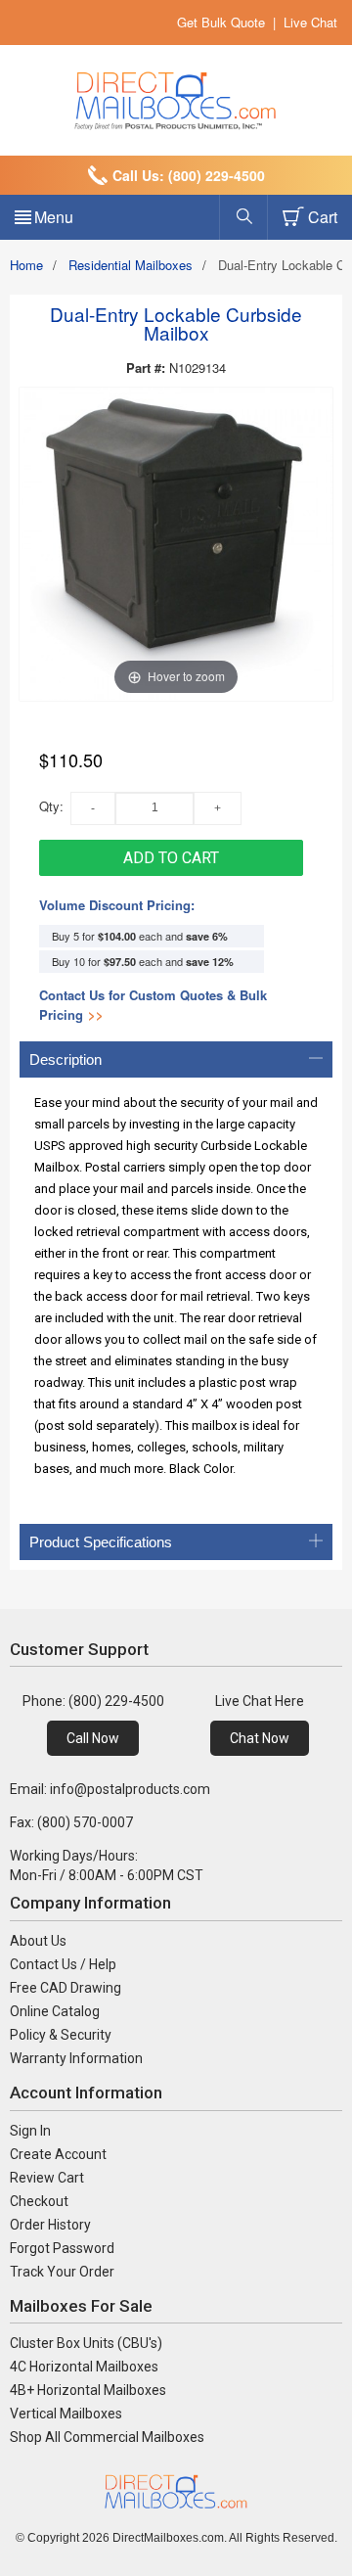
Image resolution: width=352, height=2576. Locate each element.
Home (26, 265)
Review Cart (47, 2178)
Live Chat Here (260, 1701)
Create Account (58, 2154)
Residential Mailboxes (131, 265)
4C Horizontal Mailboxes (84, 2367)
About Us (38, 1941)
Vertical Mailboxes (66, 2414)
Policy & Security (61, 2035)
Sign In (30, 2131)
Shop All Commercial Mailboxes (107, 2437)
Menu (54, 217)
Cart (323, 217)
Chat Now (260, 1738)
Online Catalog (55, 2011)
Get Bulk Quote (221, 22)
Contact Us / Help (63, 1964)
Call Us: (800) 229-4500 (189, 175)
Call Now (93, 1738)
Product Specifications (101, 1542)
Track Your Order (62, 2272)
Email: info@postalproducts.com (110, 1789)
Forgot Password (62, 2248)
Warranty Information (76, 2058)
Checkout (39, 2201)
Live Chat (310, 22)
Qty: (51, 806)
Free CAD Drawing (66, 1988)
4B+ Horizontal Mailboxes (88, 2390)
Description (66, 1059)
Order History (50, 2225)
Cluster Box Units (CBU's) (86, 2343)
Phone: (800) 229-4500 (93, 1701)
